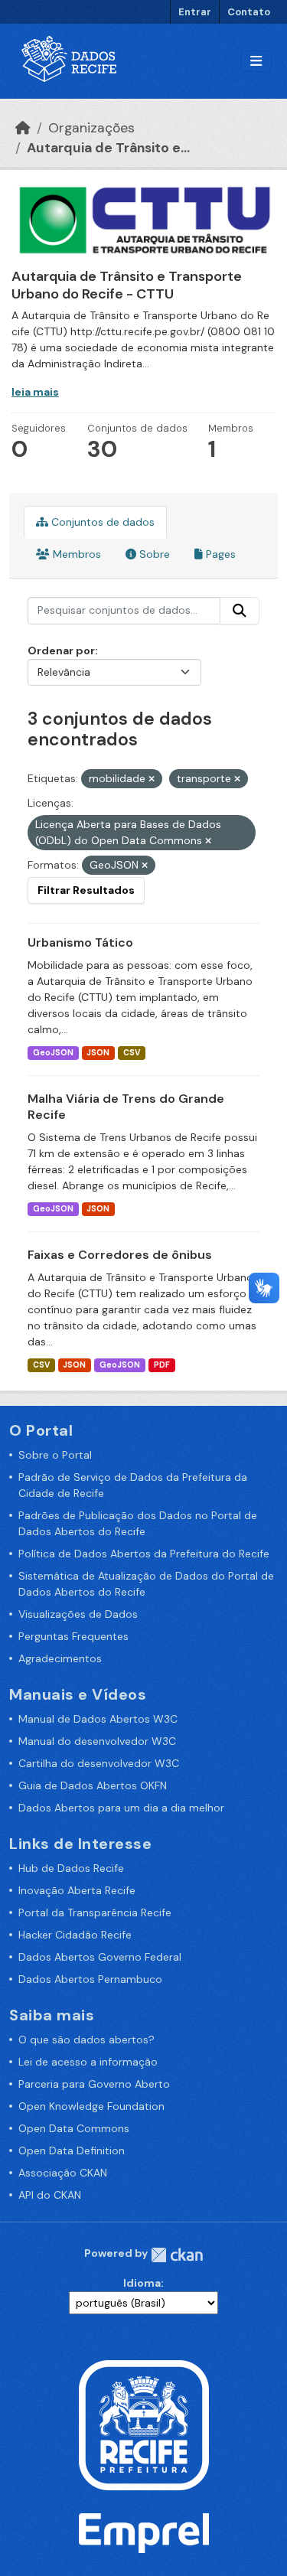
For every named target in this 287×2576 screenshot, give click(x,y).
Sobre (153, 554)
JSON (98, 1053)
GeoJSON (53, 1053)
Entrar (195, 12)
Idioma (142, 2283)
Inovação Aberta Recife (77, 1890)
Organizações (91, 128)
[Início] (23, 128)
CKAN (177, 2255)
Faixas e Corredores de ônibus (120, 1255)
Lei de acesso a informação (88, 2062)
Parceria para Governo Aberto (94, 2084)
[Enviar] (240, 611)
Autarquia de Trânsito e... (108, 148)
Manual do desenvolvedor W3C (97, 1741)
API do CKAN (50, 2195)
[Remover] (152, 779)
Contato (249, 12)
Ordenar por (61, 651)
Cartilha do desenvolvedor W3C (99, 1763)
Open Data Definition (72, 2150)
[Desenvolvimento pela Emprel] (144, 2532)
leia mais (35, 392)
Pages (219, 554)
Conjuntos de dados (101, 522)
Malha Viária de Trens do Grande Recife (126, 1107)
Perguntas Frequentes (73, 1636)
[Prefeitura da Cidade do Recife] (144, 2424)
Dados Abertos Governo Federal (100, 1957)
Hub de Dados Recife (71, 1868)
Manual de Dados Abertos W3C (98, 1719)
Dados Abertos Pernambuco (90, 1979)
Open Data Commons (74, 2128)
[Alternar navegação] (256, 62)
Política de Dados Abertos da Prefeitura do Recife (144, 1554)
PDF (162, 1365)
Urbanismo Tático (80, 942)
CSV (132, 1053)
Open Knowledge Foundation (91, 2106)
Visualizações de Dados (78, 1614)
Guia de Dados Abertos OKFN (93, 1785)
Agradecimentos (60, 1658)
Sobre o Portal (55, 1455)
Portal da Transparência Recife (95, 1912)
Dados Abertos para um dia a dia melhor (121, 1808)
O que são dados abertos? (86, 2040)
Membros (75, 554)
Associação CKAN (63, 2173)
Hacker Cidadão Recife (75, 1935)
